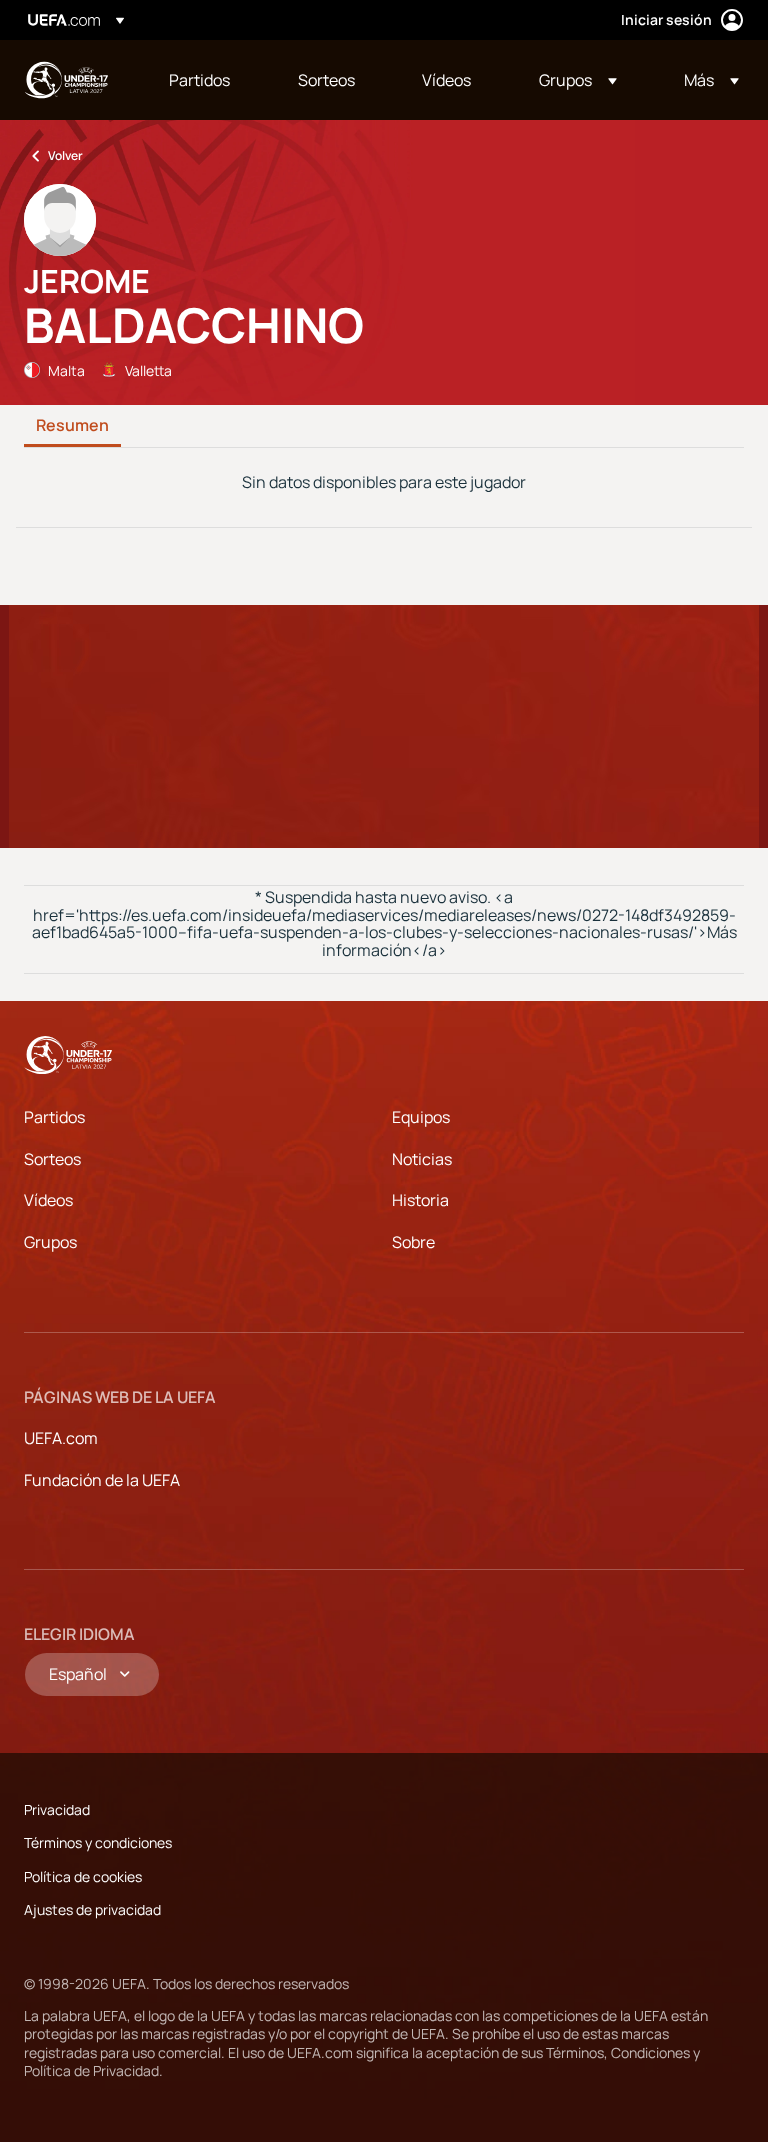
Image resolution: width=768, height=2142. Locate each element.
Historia (420, 1200)
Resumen (72, 426)
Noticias (422, 1159)
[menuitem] (208, 80)
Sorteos (52, 1159)
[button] (578, 80)
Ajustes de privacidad (92, 1909)
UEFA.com (61, 1438)
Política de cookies (83, 1876)
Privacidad (57, 1809)
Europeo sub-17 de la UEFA (66, 80)
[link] (199, 80)
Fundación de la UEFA (102, 1480)
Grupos (50, 1242)
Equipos (421, 1117)
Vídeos (48, 1200)
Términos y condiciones (98, 1842)
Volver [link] (65, 155)
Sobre (413, 1242)
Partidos (54, 1117)
